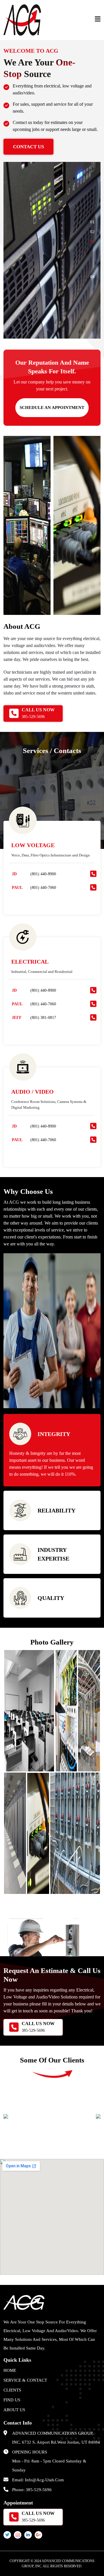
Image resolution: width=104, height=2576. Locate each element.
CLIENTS (12, 2390)
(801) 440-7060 (43, 888)
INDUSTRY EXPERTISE (53, 1554)
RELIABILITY (56, 1510)
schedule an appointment (52, 408)
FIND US (12, 2400)
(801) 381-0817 (43, 1018)
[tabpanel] (52, 250)
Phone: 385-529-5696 (32, 2490)
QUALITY (51, 1598)
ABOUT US (14, 2410)
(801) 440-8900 (43, 874)
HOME (10, 2370)
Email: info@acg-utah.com (38, 2480)
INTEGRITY (54, 1434)
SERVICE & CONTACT (25, 2380)
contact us (28, 147)
